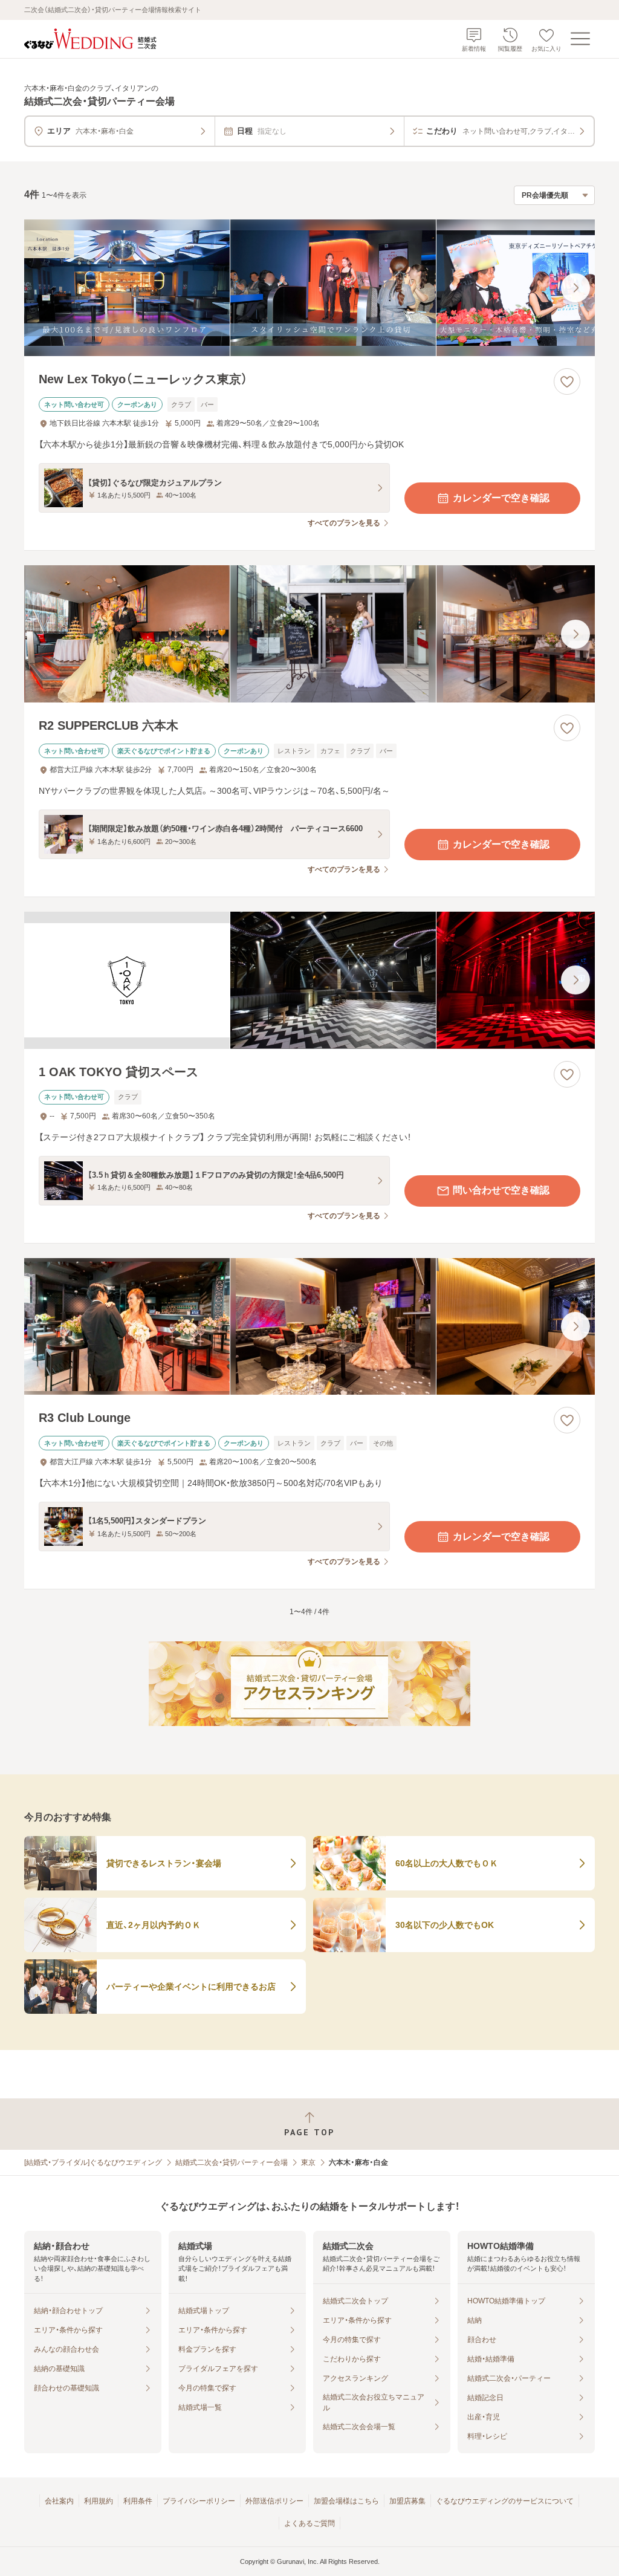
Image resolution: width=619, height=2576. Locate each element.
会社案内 (59, 2501)
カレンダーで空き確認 (501, 498)
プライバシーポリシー (199, 2501)
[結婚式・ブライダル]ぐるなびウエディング (93, 2162)
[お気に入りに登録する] (567, 381)
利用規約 (99, 2501)
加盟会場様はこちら (346, 2501)
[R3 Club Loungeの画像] (309, 1327)
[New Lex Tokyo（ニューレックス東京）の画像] (309, 288)
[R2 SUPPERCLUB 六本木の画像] (309, 634)
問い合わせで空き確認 (501, 1190)
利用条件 (138, 2501)
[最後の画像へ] (575, 288)
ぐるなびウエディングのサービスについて (505, 2501)
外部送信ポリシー (274, 2501)
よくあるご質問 (309, 2523)
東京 (308, 2162)
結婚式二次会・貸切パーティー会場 (232, 2162)
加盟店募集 (407, 2501)
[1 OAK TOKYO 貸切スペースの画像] (309, 980)
